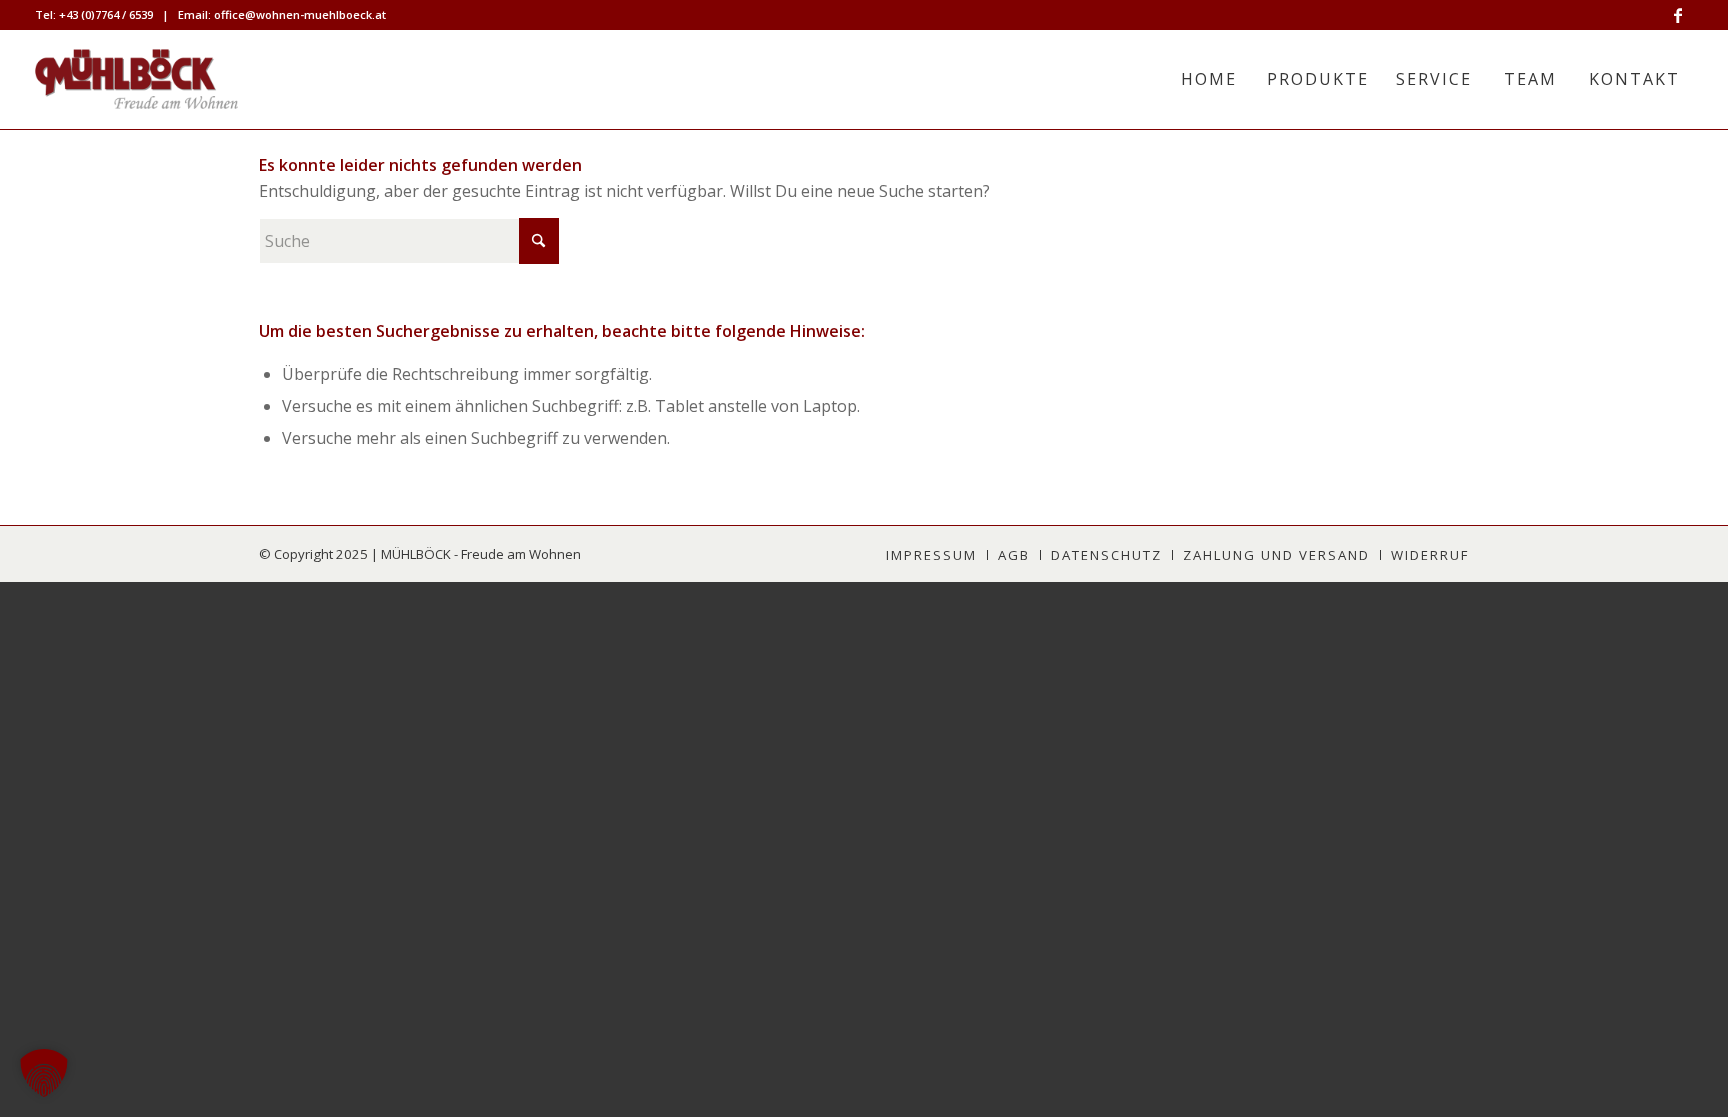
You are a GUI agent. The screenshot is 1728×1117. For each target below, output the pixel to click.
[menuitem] (1208, 79)
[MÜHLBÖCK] (137, 79)
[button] (44, 1073)
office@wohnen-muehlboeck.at (300, 14)
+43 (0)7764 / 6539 (106, 14)
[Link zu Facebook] (1678, 15)
